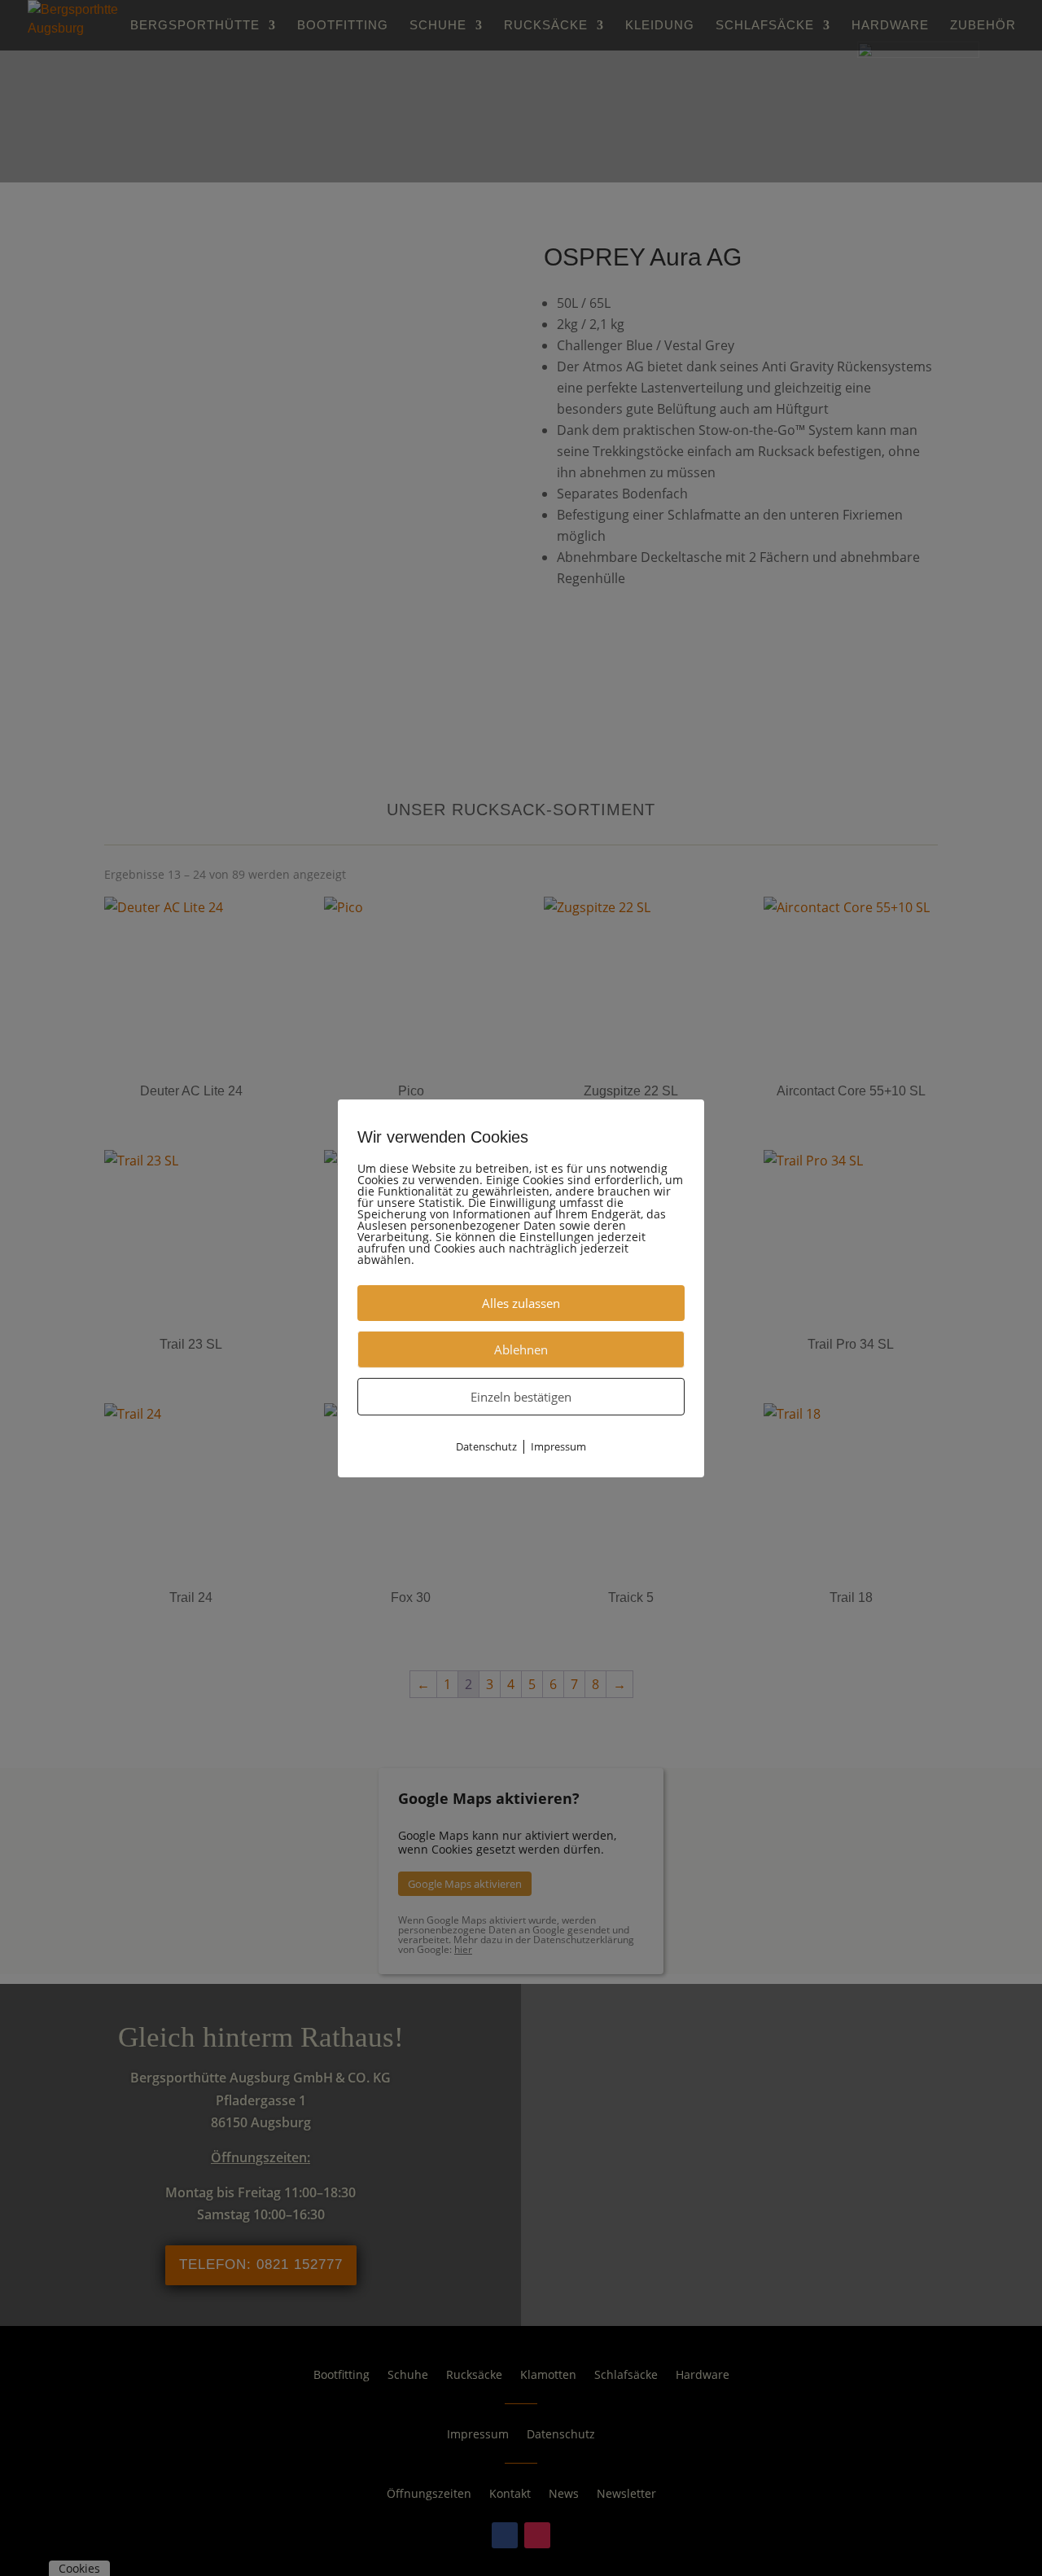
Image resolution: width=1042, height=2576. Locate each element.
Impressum (558, 1446)
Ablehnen (521, 1349)
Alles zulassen (521, 1302)
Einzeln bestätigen (521, 1396)
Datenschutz (486, 1446)
